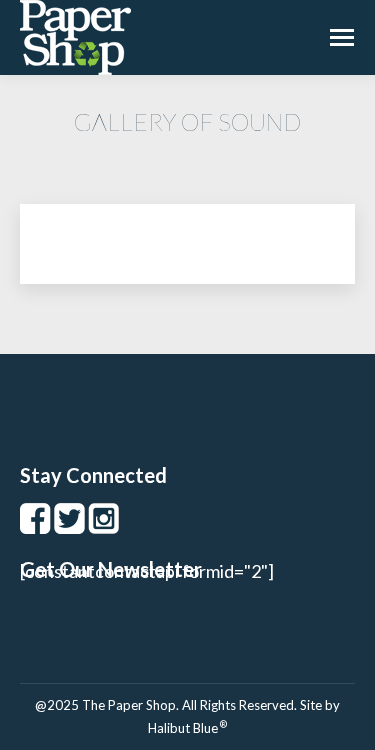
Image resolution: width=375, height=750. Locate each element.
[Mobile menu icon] (342, 37)
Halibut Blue (187, 728)
